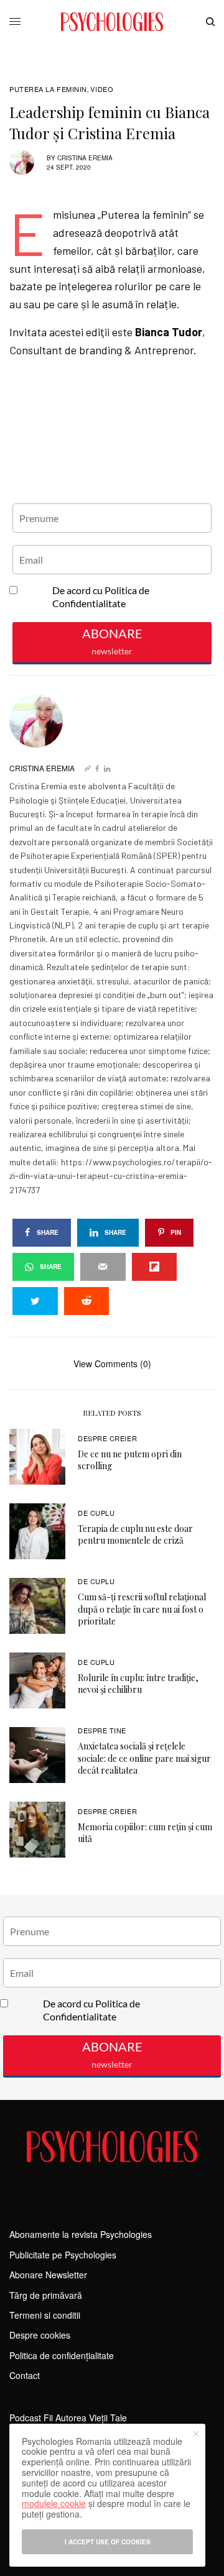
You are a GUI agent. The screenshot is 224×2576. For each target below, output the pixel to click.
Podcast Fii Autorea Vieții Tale (68, 2418)
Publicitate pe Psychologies (63, 2255)
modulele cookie (54, 2503)
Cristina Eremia (85, 158)
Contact (25, 2375)
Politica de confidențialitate (62, 2355)
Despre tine (102, 1730)
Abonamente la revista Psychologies (81, 2234)
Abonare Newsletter (48, 2275)
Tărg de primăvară (46, 2295)
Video (102, 89)
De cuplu (96, 1513)
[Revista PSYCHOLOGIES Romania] (112, 22)
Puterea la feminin (48, 89)
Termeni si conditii (45, 2315)
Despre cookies (40, 2335)
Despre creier (107, 1438)
